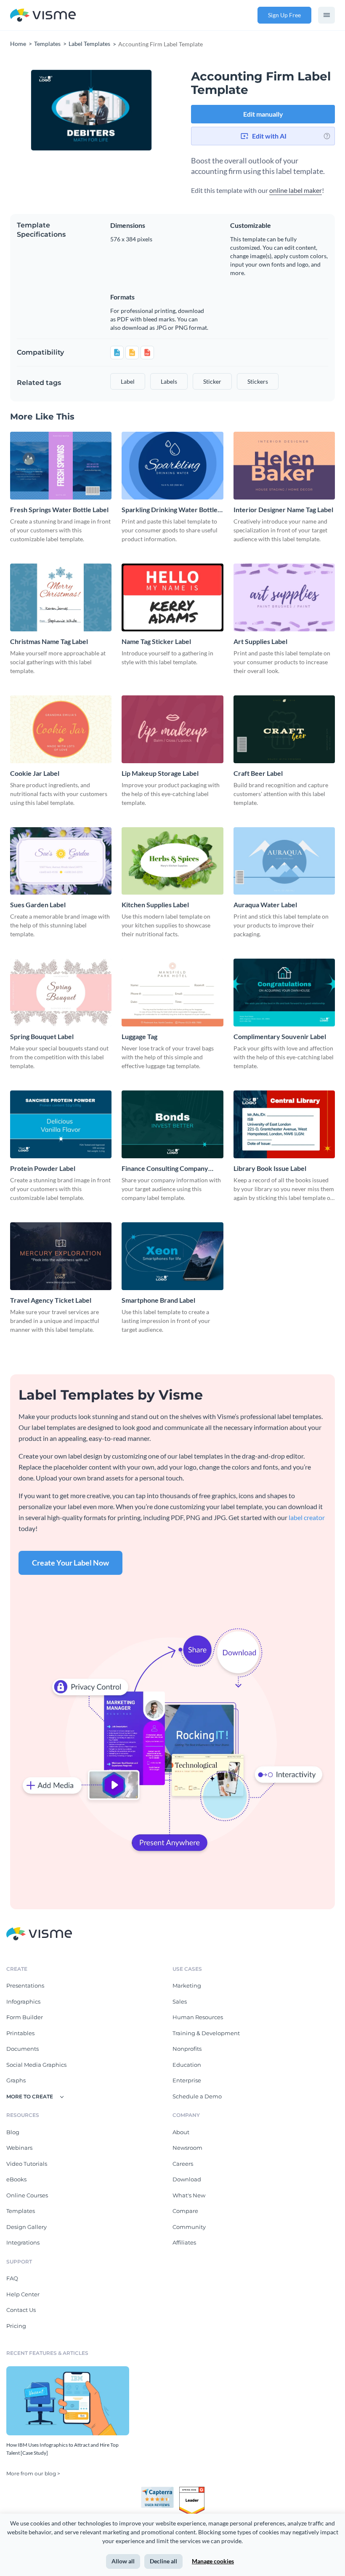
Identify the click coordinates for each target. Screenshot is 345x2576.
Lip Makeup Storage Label (160, 773)
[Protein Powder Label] (61, 1124)
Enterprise (187, 2080)
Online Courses (27, 2195)
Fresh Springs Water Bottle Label (59, 509)
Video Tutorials (27, 2164)
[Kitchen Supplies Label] (172, 861)
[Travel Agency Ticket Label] (61, 1256)
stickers (258, 381)
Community (189, 2227)
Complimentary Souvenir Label (280, 1036)
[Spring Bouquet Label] (61, 993)
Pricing (16, 2326)
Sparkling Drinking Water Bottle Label (170, 510)
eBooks (16, 2179)
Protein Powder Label (43, 1168)
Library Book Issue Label (270, 1168)
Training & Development (206, 2033)
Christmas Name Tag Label (49, 641)
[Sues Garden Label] (61, 861)
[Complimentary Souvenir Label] (284, 993)
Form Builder (25, 2017)
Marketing (187, 1985)
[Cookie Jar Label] (61, 729)
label (128, 381)
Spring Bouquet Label (42, 1036)
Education (187, 2065)
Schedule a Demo (197, 2096)
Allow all (123, 2561)
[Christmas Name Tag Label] (61, 597)
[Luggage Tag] (172, 993)
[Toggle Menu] (326, 15)
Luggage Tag (139, 1036)
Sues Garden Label (38, 905)
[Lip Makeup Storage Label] (172, 729)
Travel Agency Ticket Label (51, 1300)
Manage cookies (213, 2561)
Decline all (163, 2561)
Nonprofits (187, 2049)
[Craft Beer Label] (284, 729)
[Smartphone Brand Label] (172, 1256)
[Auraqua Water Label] (284, 861)
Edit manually (263, 114)
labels (169, 381)
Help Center (23, 2294)
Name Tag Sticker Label (156, 641)
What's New (189, 2195)
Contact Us (21, 2310)
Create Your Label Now (70, 1563)
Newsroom (187, 2148)
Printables (20, 2033)
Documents (23, 2049)
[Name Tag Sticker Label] (172, 597)
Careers (183, 2164)
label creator (307, 1517)
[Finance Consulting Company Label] (172, 1124)
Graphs (16, 2080)
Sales (180, 2001)
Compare (185, 2211)
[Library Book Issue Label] (284, 1124)
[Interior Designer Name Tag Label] (284, 466)
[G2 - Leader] (192, 2490)
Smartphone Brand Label (158, 1300)
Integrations (23, 2242)
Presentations (25, 1985)
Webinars (19, 2148)
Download (187, 2179)
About (181, 2132)
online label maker (296, 190)
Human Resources (198, 2017)
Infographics (23, 2001)
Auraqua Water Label (265, 905)
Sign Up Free (284, 15)
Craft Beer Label (258, 773)
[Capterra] (160, 2490)
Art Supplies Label (260, 641)
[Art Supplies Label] (284, 597)
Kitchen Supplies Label (155, 905)
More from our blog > (33, 2473)
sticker (212, 381)
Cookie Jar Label (35, 773)
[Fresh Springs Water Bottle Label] (61, 466)
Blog (13, 2132)
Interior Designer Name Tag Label (283, 509)
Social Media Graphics (36, 2065)
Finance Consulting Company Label (165, 1169)
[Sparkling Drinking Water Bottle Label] (172, 466)
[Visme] (43, 15)
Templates (21, 2211)
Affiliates (184, 2242)
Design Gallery (27, 2227)
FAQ (12, 2278)
